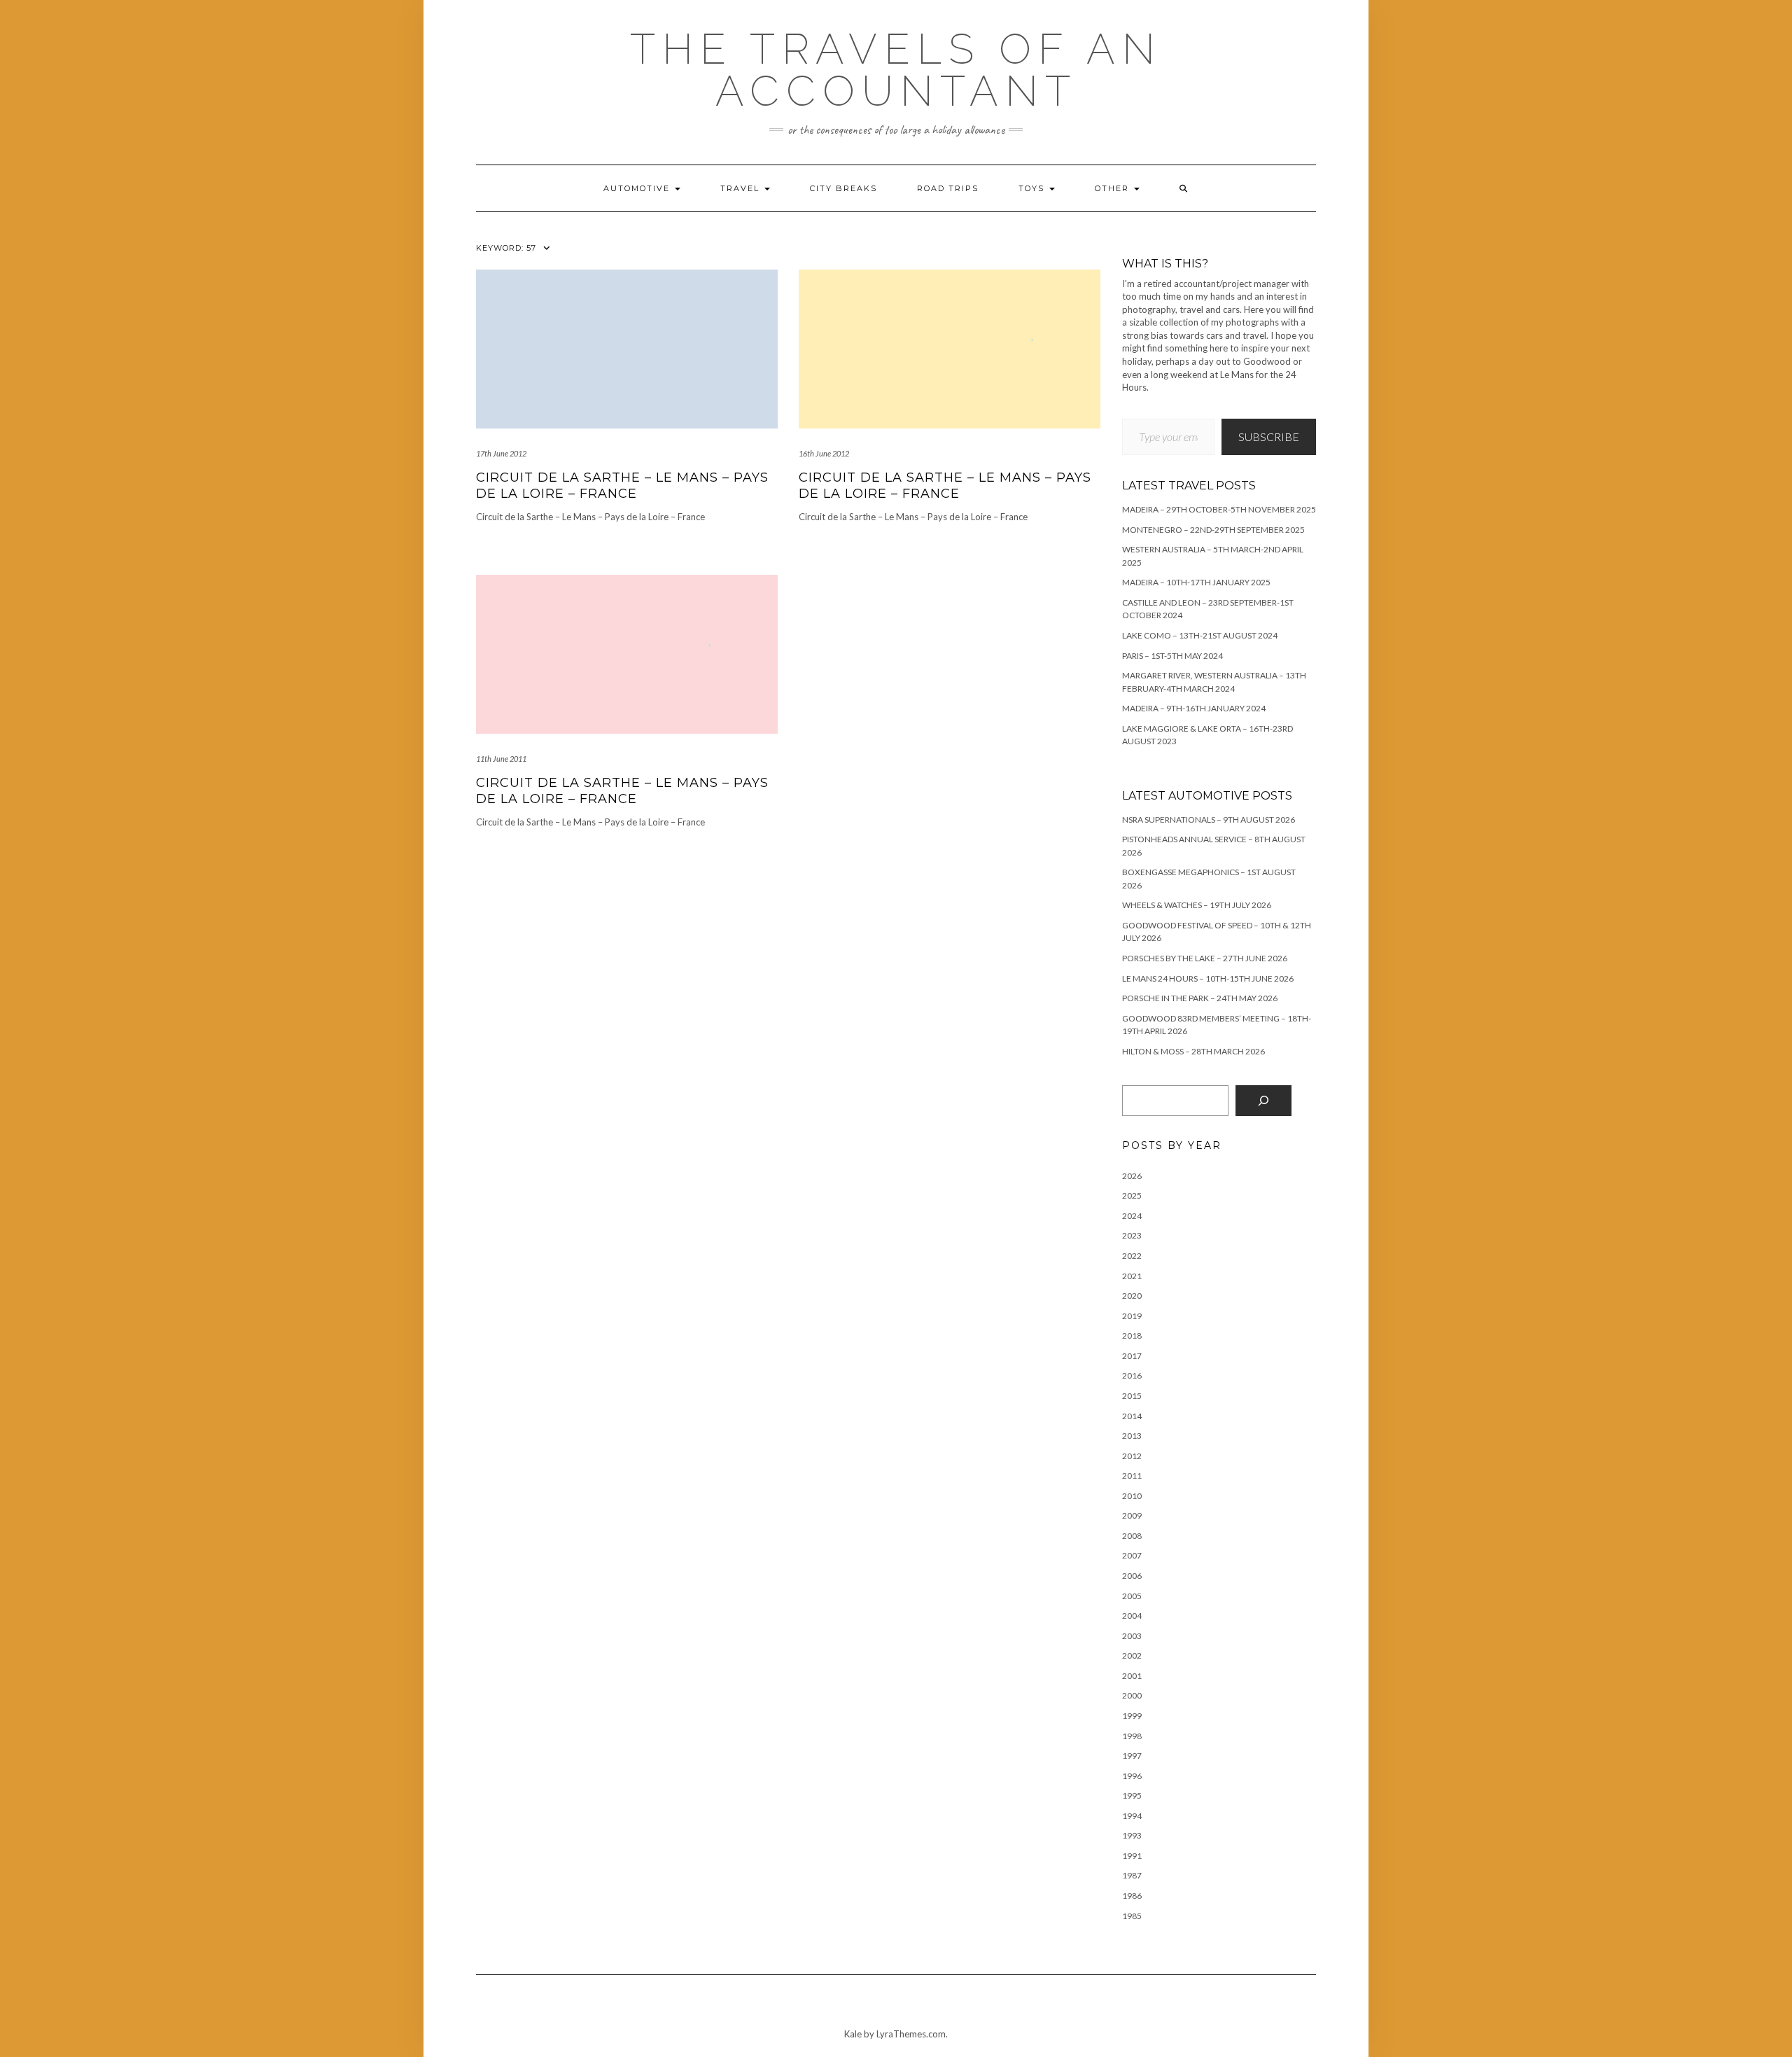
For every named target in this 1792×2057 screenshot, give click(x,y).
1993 (1132, 1835)
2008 (1132, 1536)
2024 (1132, 1216)
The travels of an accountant (896, 70)
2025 (1132, 1195)
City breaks (843, 188)
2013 (1132, 1436)
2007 (1132, 1555)
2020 (1132, 1296)
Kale (853, 2034)
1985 (1132, 1916)
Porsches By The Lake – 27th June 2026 (1205, 958)
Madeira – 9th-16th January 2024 (1194, 708)
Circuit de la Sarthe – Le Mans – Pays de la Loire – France (622, 486)
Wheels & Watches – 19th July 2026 (1197, 905)
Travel (742, 188)
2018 (1132, 1336)
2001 (1132, 1676)
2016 (1132, 1375)
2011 (1132, 1476)
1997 (1132, 1756)
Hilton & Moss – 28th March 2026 (1193, 1051)
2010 (1132, 1496)
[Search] (1263, 1101)
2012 (1132, 1456)
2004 (1132, 1616)
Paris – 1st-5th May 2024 (1172, 656)
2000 (1132, 1695)
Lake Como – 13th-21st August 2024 (1200, 635)
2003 (1132, 1636)
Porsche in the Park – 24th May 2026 (1200, 998)
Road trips (948, 188)
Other (1114, 188)
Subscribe (1269, 437)
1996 (1132, 1776)
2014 (1132, 1416)
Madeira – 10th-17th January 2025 (1196, 582)
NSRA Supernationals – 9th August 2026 (1209, 820)
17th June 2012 (501, 453)
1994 (1132, 1816)
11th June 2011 (501, 759)
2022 (1132, 1256)
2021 (1132, 1276)
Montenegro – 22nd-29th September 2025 (1213, 530)
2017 (1132, 1356)
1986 (1132, 1896)
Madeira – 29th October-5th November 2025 (1219, 509)
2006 (1132, 1576)
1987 (1132, 1875)
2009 (1132, 1515)
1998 (1132, 1736)
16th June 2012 (824, 453)
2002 (1132, 1655)
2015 (1132, 1396)
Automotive (638, 188)
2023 (1132, 1235)
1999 (1132, 1716)
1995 (1132, 1795)
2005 (1132, 1596)
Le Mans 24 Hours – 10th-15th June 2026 (1208, 978)
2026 (1132, 1176)
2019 (1132, 1316)
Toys (1033, 188)
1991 (1132, 1856)
